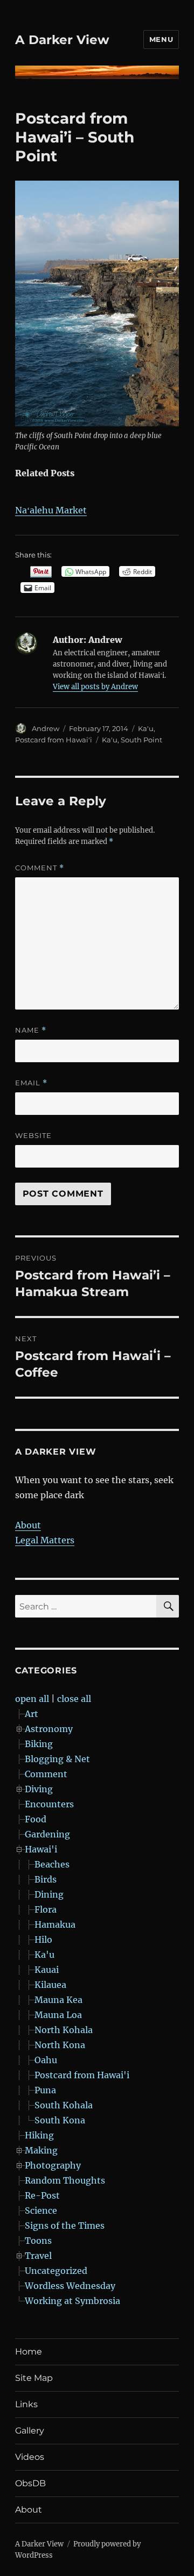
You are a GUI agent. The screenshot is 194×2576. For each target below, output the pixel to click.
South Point (141, 740)
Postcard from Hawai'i (54, 740)
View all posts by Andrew (95, 687)
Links (26, 2404)
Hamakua (55, 1924)
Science (41, 2210)
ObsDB (30, 2483)
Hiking (39, 2135)
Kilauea (50, 1985)
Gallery (30, 2431)
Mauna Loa (58, 2015)
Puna (45, 2090)
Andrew (46, 728)
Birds (46, 1879)
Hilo (43, 1940)
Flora (46, 1909)
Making (41, 2150)
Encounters (49, 1804)
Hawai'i (41, 1849)
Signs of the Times (65, 2226)
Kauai (47, 1970)
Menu (161, 39)
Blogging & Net (57, 1759)
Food (36, 1819)
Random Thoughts (65, 2180)
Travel (38, 2256)
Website (33, 1135)
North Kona (60, 2045)
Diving (39, 1789)
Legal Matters (45, 1540)
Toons (38, 2241)
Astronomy (49, 1729)
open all (32, 1699)
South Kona (60, 2120)
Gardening (47, 1834)
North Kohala (64, 2030)
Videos (30, 2457)
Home (29, 2352)
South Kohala (64, 2105)
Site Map (34, 2378)
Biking (39, 1744)
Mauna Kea (58, 2000)
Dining (49, 1894)
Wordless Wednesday (70, 2286)
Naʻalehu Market (51, 510)
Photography (53, 2165)
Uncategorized (56, 2271)
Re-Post (42, 2195)
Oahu (46, 2060)
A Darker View (62, 40)
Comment (40, 868)
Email (31, 1083)
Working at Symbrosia (72, 2301)
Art (32, 1714)
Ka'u (146, 728)
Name (31, 1030)
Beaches (52, 1864)
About (28, 1525)
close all (74, 1699)
